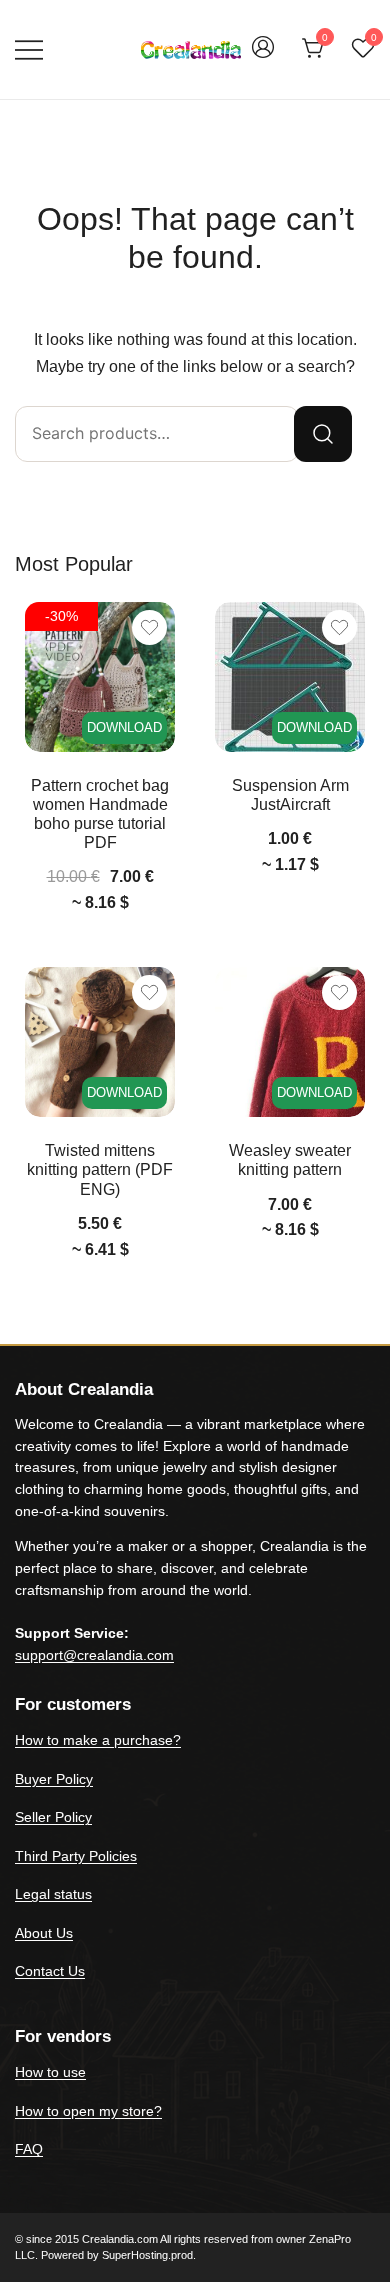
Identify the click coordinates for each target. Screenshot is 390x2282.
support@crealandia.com (94, 1655)
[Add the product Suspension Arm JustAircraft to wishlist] (339, 627)
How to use (50, 2072)
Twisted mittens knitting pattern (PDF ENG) (100, 1169)
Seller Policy (53, 1817)
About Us (44, 1933)
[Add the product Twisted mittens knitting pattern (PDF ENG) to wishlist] (149, 992)
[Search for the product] (323, 434)
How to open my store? (88, 2111)
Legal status (53, 1894)
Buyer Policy (54, 1779)
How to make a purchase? (98, 1740)
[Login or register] (263, 56)
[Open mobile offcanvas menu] (29, 49)
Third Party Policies (76, 1856)
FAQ (29, 2149)
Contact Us (50, 1971)
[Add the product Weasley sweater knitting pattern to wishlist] (339, 992)
